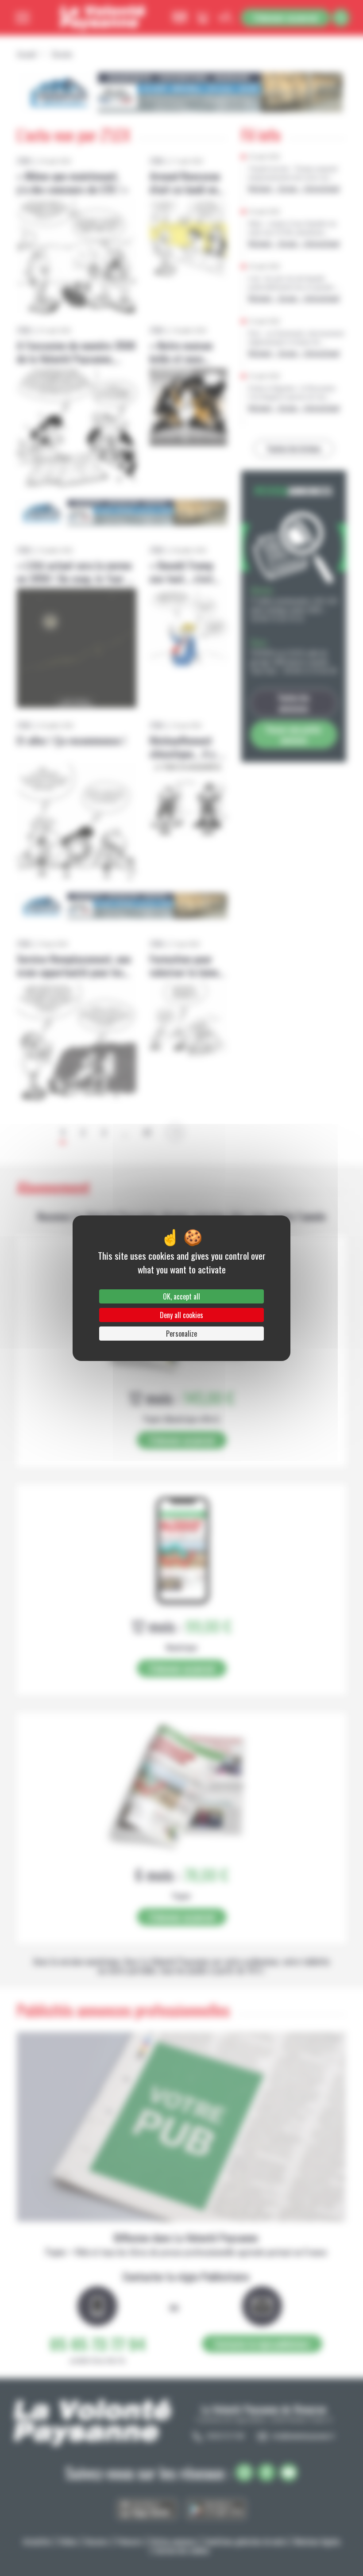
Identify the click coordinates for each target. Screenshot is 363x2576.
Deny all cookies (181, 1315)
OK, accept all (181, 1296)
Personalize (181, 1334)
